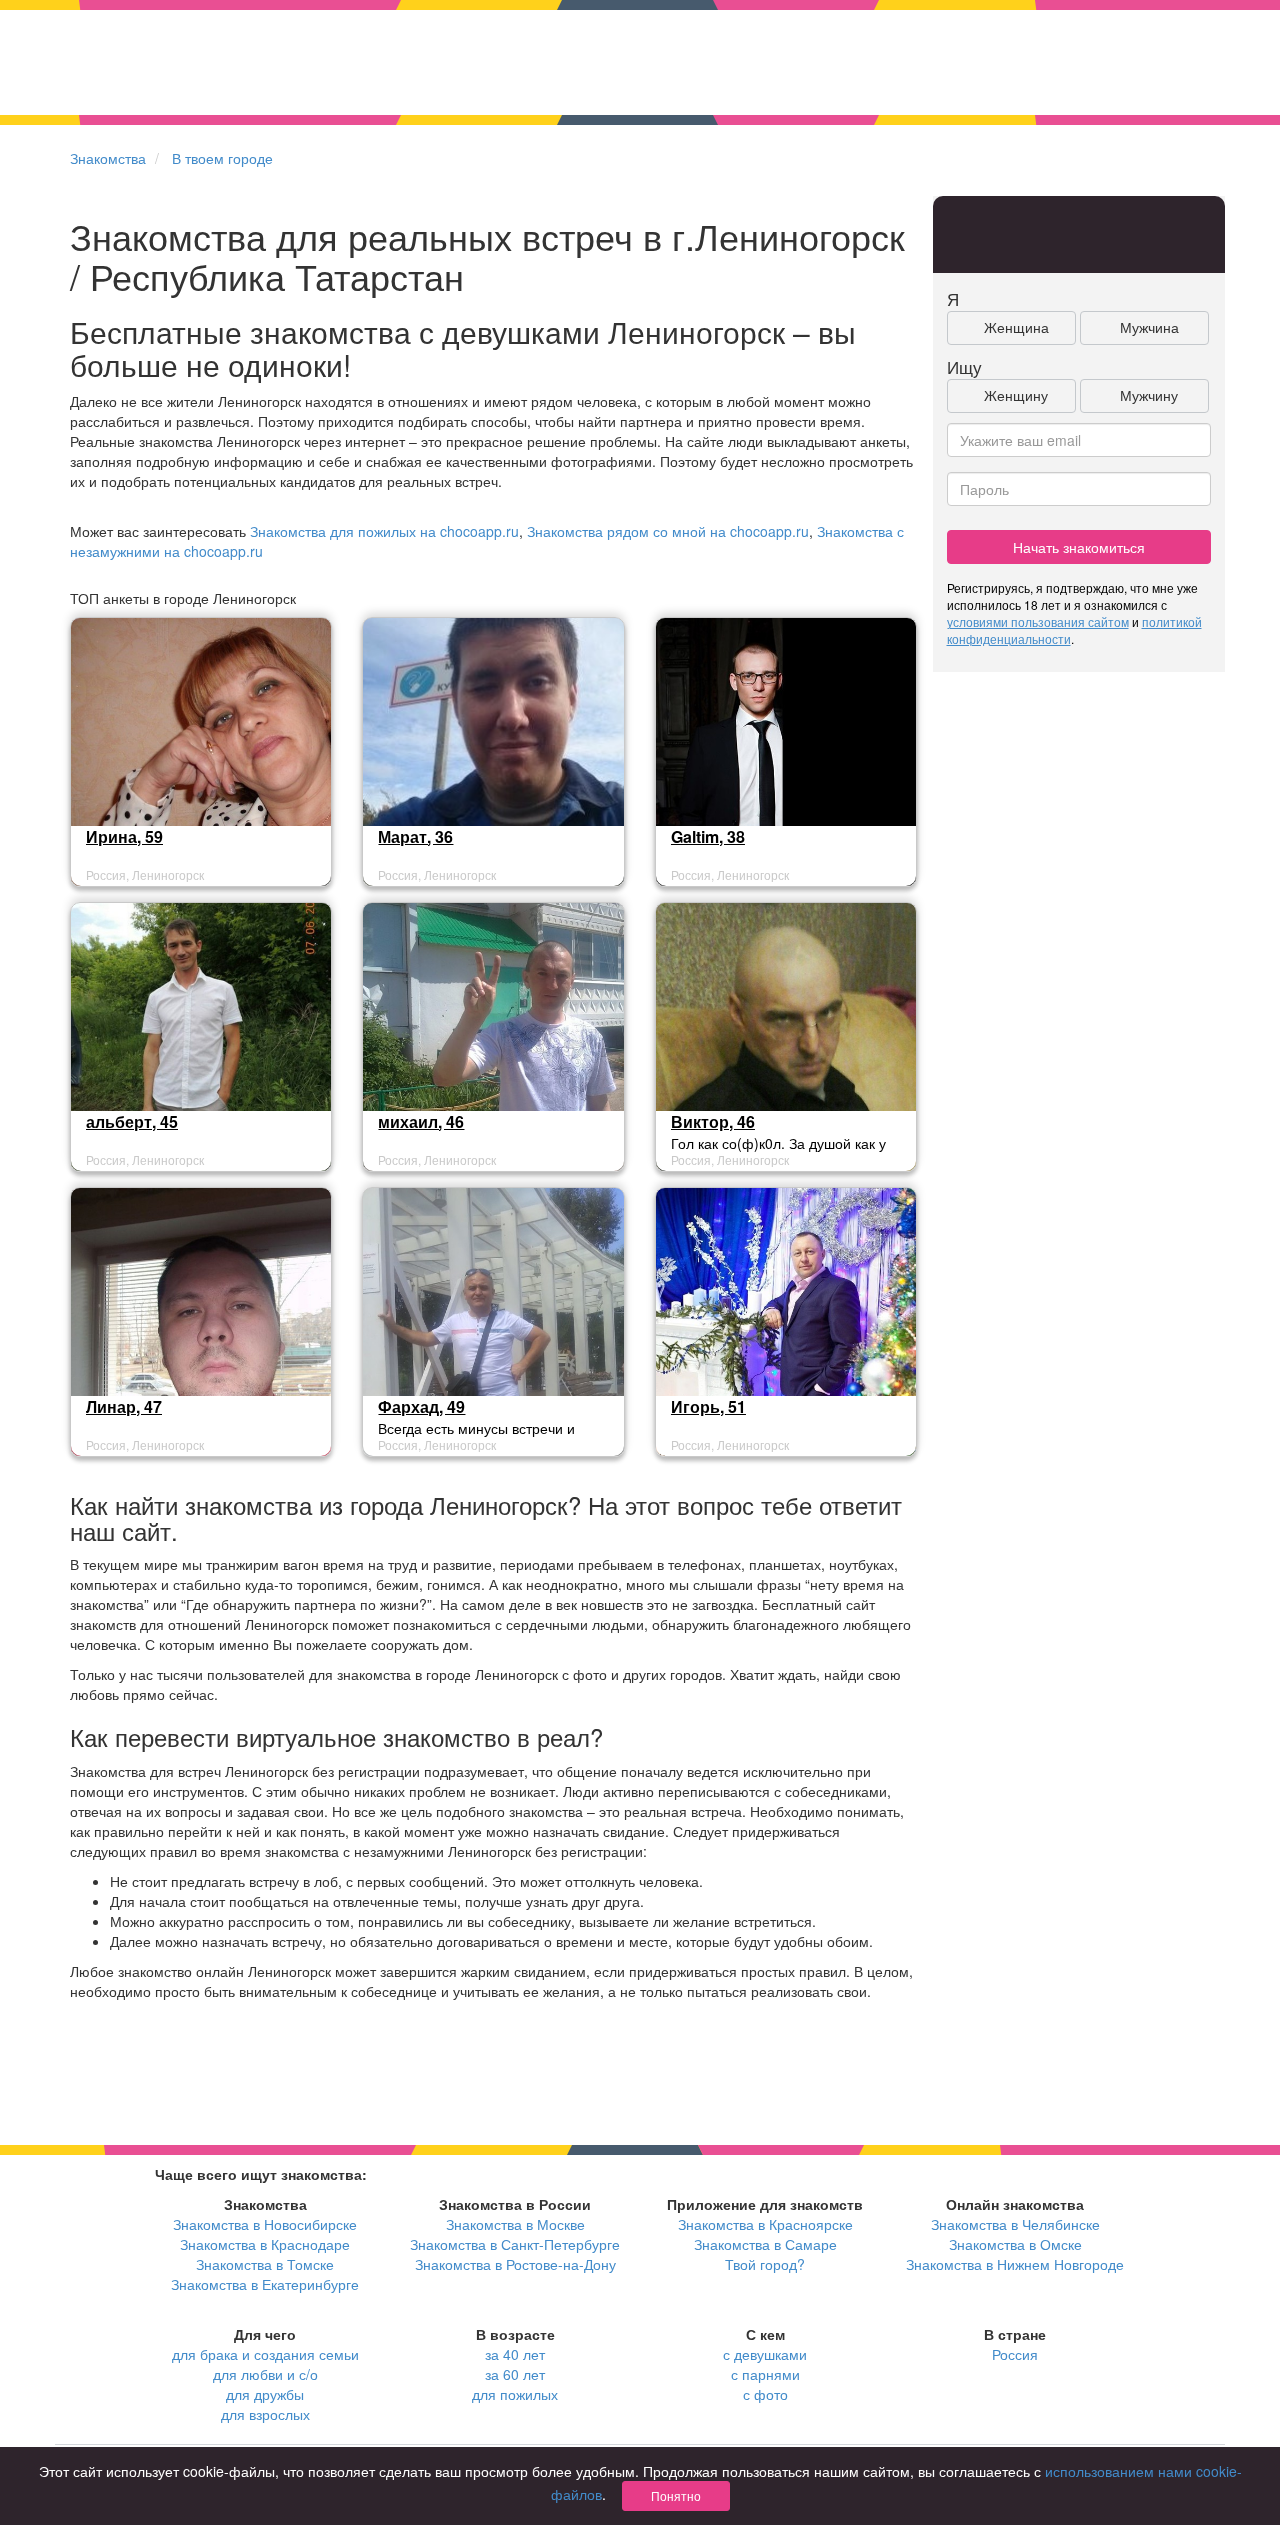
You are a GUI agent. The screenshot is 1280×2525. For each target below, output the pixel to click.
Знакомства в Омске (1015, 2244)
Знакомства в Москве (515, 2224)
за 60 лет (515, 2374)
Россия (1015, 2354)
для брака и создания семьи (265, 2354)
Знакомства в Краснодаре (265, 2244)
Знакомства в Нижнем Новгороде (1015, 2264)
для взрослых (265, 2414)
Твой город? (765, 2264)
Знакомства (108, 158)
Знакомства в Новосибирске (265, 2224)
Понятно (676, 2495)
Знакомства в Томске (265, 2264)
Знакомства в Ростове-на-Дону (515, 2264)
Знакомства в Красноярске (765, 2224)
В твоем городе (222, 158)
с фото (765, 2394)
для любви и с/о (265, 2374)
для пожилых (515, 2394)
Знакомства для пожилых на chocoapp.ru (384, 531)
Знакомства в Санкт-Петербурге (515, 2244)
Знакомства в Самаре (765, 2244)
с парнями (765, 2374)
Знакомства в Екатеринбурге (265, 2284)
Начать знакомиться (1079, 547)
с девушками (765, 2354)
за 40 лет (515, 2354)
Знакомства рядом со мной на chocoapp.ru (668, 531)
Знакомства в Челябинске (1015, 2224)
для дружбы (265, 2394)
